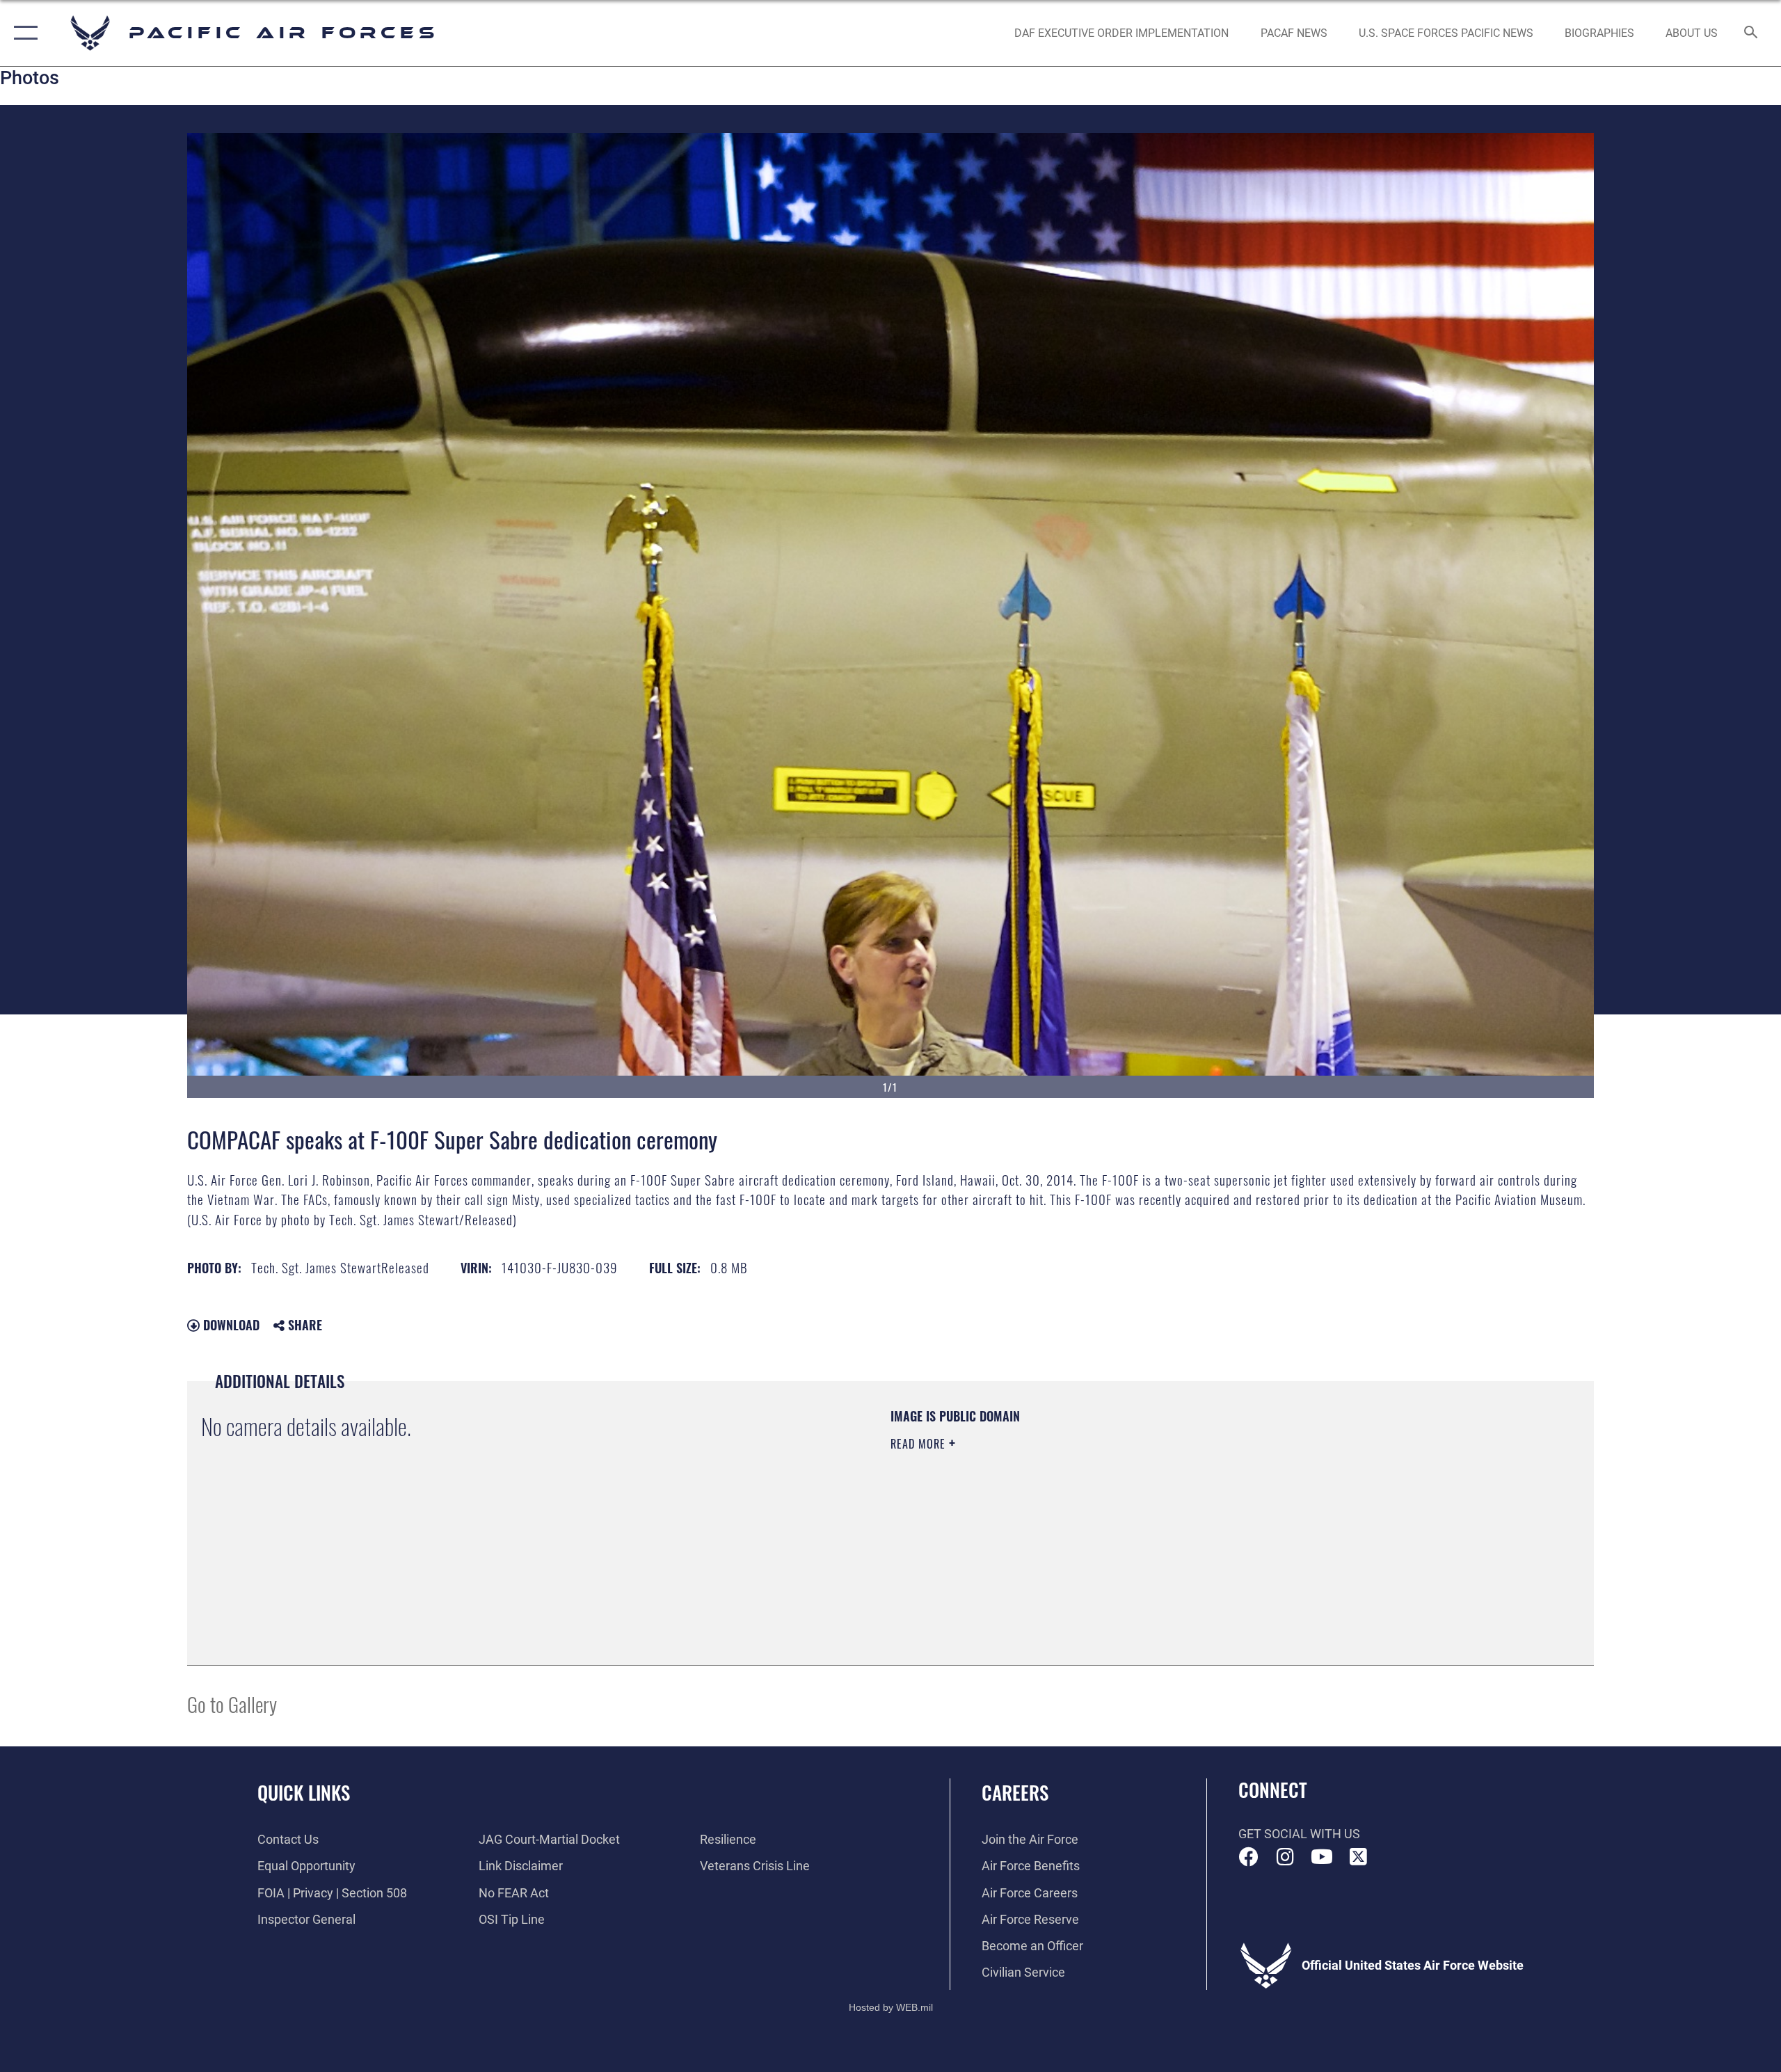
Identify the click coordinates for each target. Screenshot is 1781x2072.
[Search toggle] (1751, 33)
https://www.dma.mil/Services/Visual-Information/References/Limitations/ (1054, 1513)
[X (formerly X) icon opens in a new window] (1358, 1857)
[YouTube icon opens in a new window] (1322, 1857)
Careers (1015, 1792)
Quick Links (304, 1792)
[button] (23, 33)
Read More (920, 1444)
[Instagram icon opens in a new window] (1285, 1857)
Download (230, 1325)
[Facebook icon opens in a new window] (1249, 1857)
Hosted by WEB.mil (891, 2007)
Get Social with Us (1299, 1834)
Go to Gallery (232, 1704)
